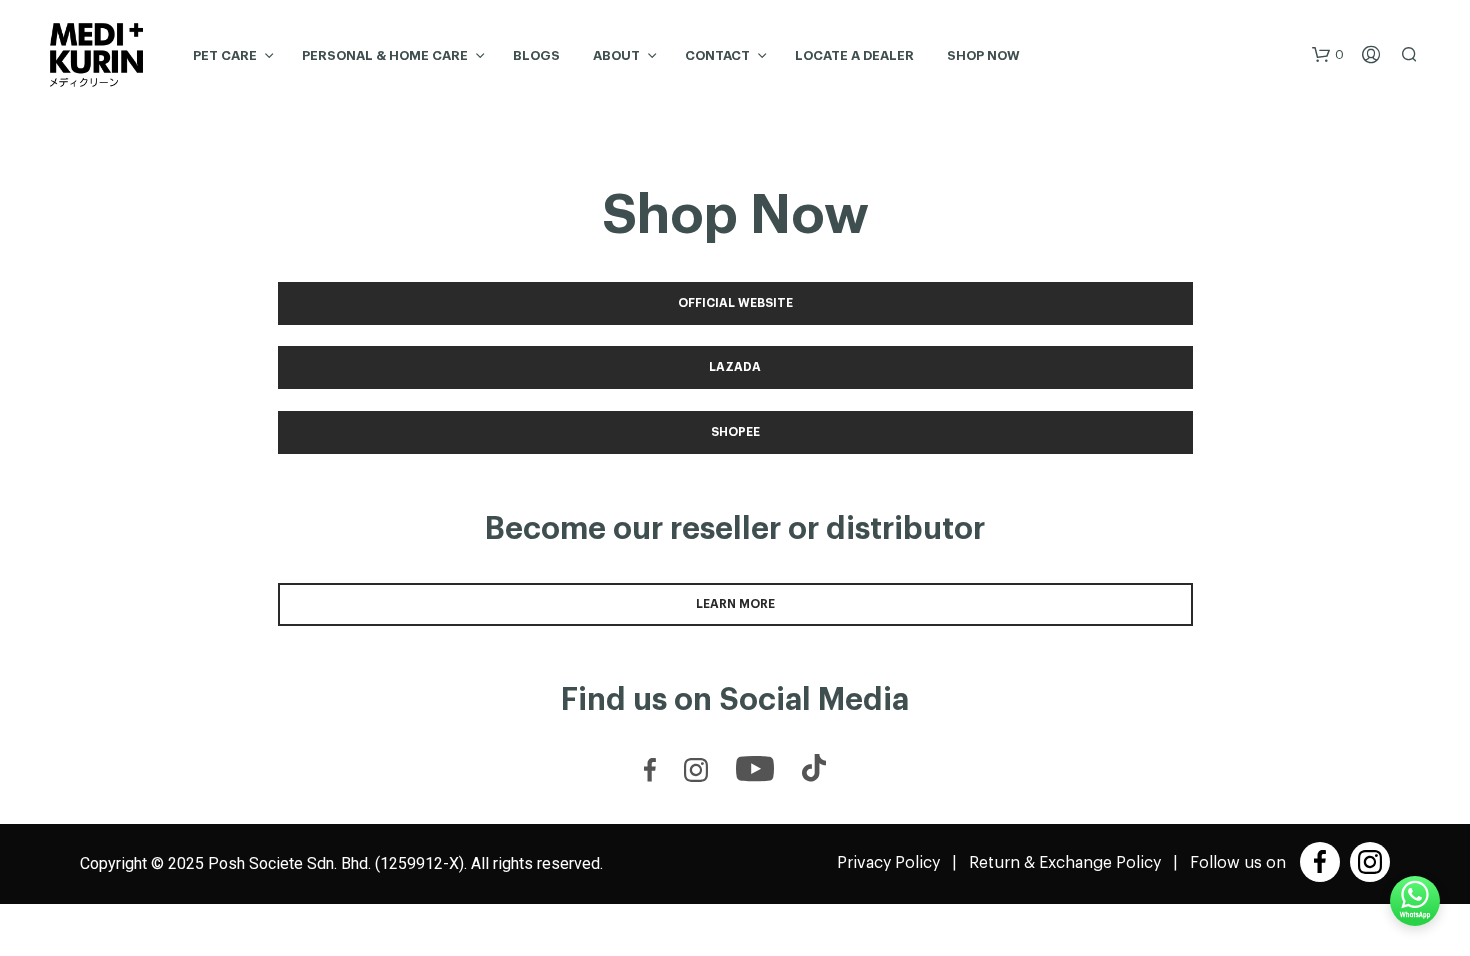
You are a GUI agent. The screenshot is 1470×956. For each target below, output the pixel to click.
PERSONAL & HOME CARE (385, 55)
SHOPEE (735, 432)
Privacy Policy (888, 863)
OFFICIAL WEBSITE (735, 303)
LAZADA (735, 367)
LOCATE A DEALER (854, 55)
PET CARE (225, 55)
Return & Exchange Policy (1065, 863)
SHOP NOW (983, 55)
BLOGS (536, 55)
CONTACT (717, 55)
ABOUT (616, 55)
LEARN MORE (735, 604)
